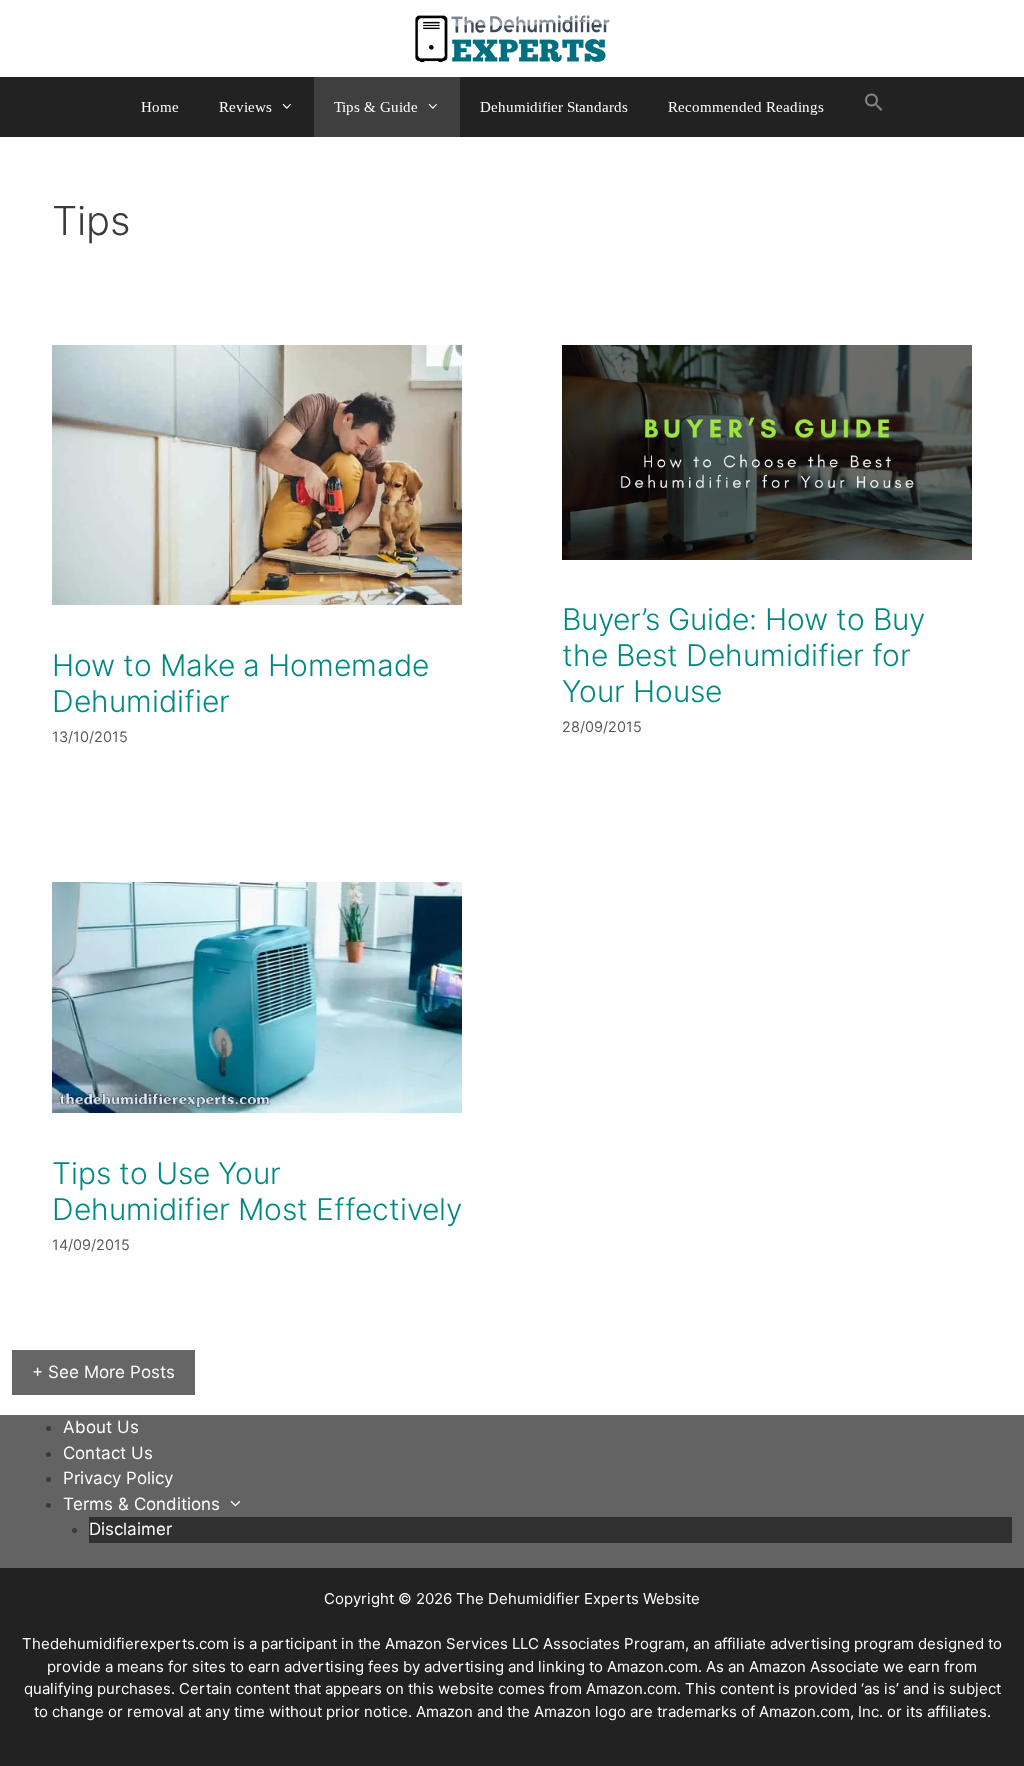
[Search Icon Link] (874, 107)
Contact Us (108, 1453)
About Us (101, 1427)
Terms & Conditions (141, 1504)
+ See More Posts (103, 1372)
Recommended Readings (746, 107)
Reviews (245, 107)
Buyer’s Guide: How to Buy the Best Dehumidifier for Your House (743, 655)
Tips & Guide (376, 107)
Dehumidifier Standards (554, 107)
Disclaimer (130, 1529)
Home (160, 107)
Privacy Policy (118, 1478)
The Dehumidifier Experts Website (578, 1598)
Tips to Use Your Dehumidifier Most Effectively (257, 1191)
